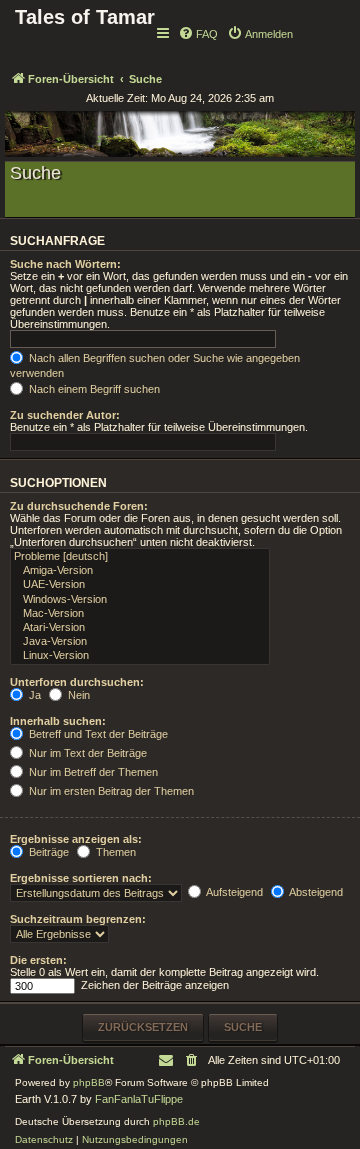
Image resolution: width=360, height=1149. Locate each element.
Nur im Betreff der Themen (92, 772)
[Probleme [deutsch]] (140, 557)
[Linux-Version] (140, 656)
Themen (114, 852)
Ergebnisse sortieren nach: (81, 878)
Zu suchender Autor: (65, 415)
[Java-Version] (140, 642)
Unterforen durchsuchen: (77, 682)
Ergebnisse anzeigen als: (76, 839)
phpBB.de (176, 1121)
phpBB (89, 1082)
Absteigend (315, 892)
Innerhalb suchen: (58, 721)
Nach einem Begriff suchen (93, 389)
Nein (77, 695)
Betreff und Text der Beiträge (97, 734)
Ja (33, 695)
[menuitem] (198, 34)
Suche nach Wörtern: (65, 264)
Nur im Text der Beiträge (86, 753)
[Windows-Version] (140, 600)
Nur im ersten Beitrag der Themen (110, 791)
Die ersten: (38, 960)
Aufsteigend (233, 892)
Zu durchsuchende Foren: (79, 506)
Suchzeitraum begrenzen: (78, 919)
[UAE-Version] (140, 585)
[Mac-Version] (140, 614)
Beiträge (47, 852)
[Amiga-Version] (140, 571)
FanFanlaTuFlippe (139, 1099)
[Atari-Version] (140, 628)
